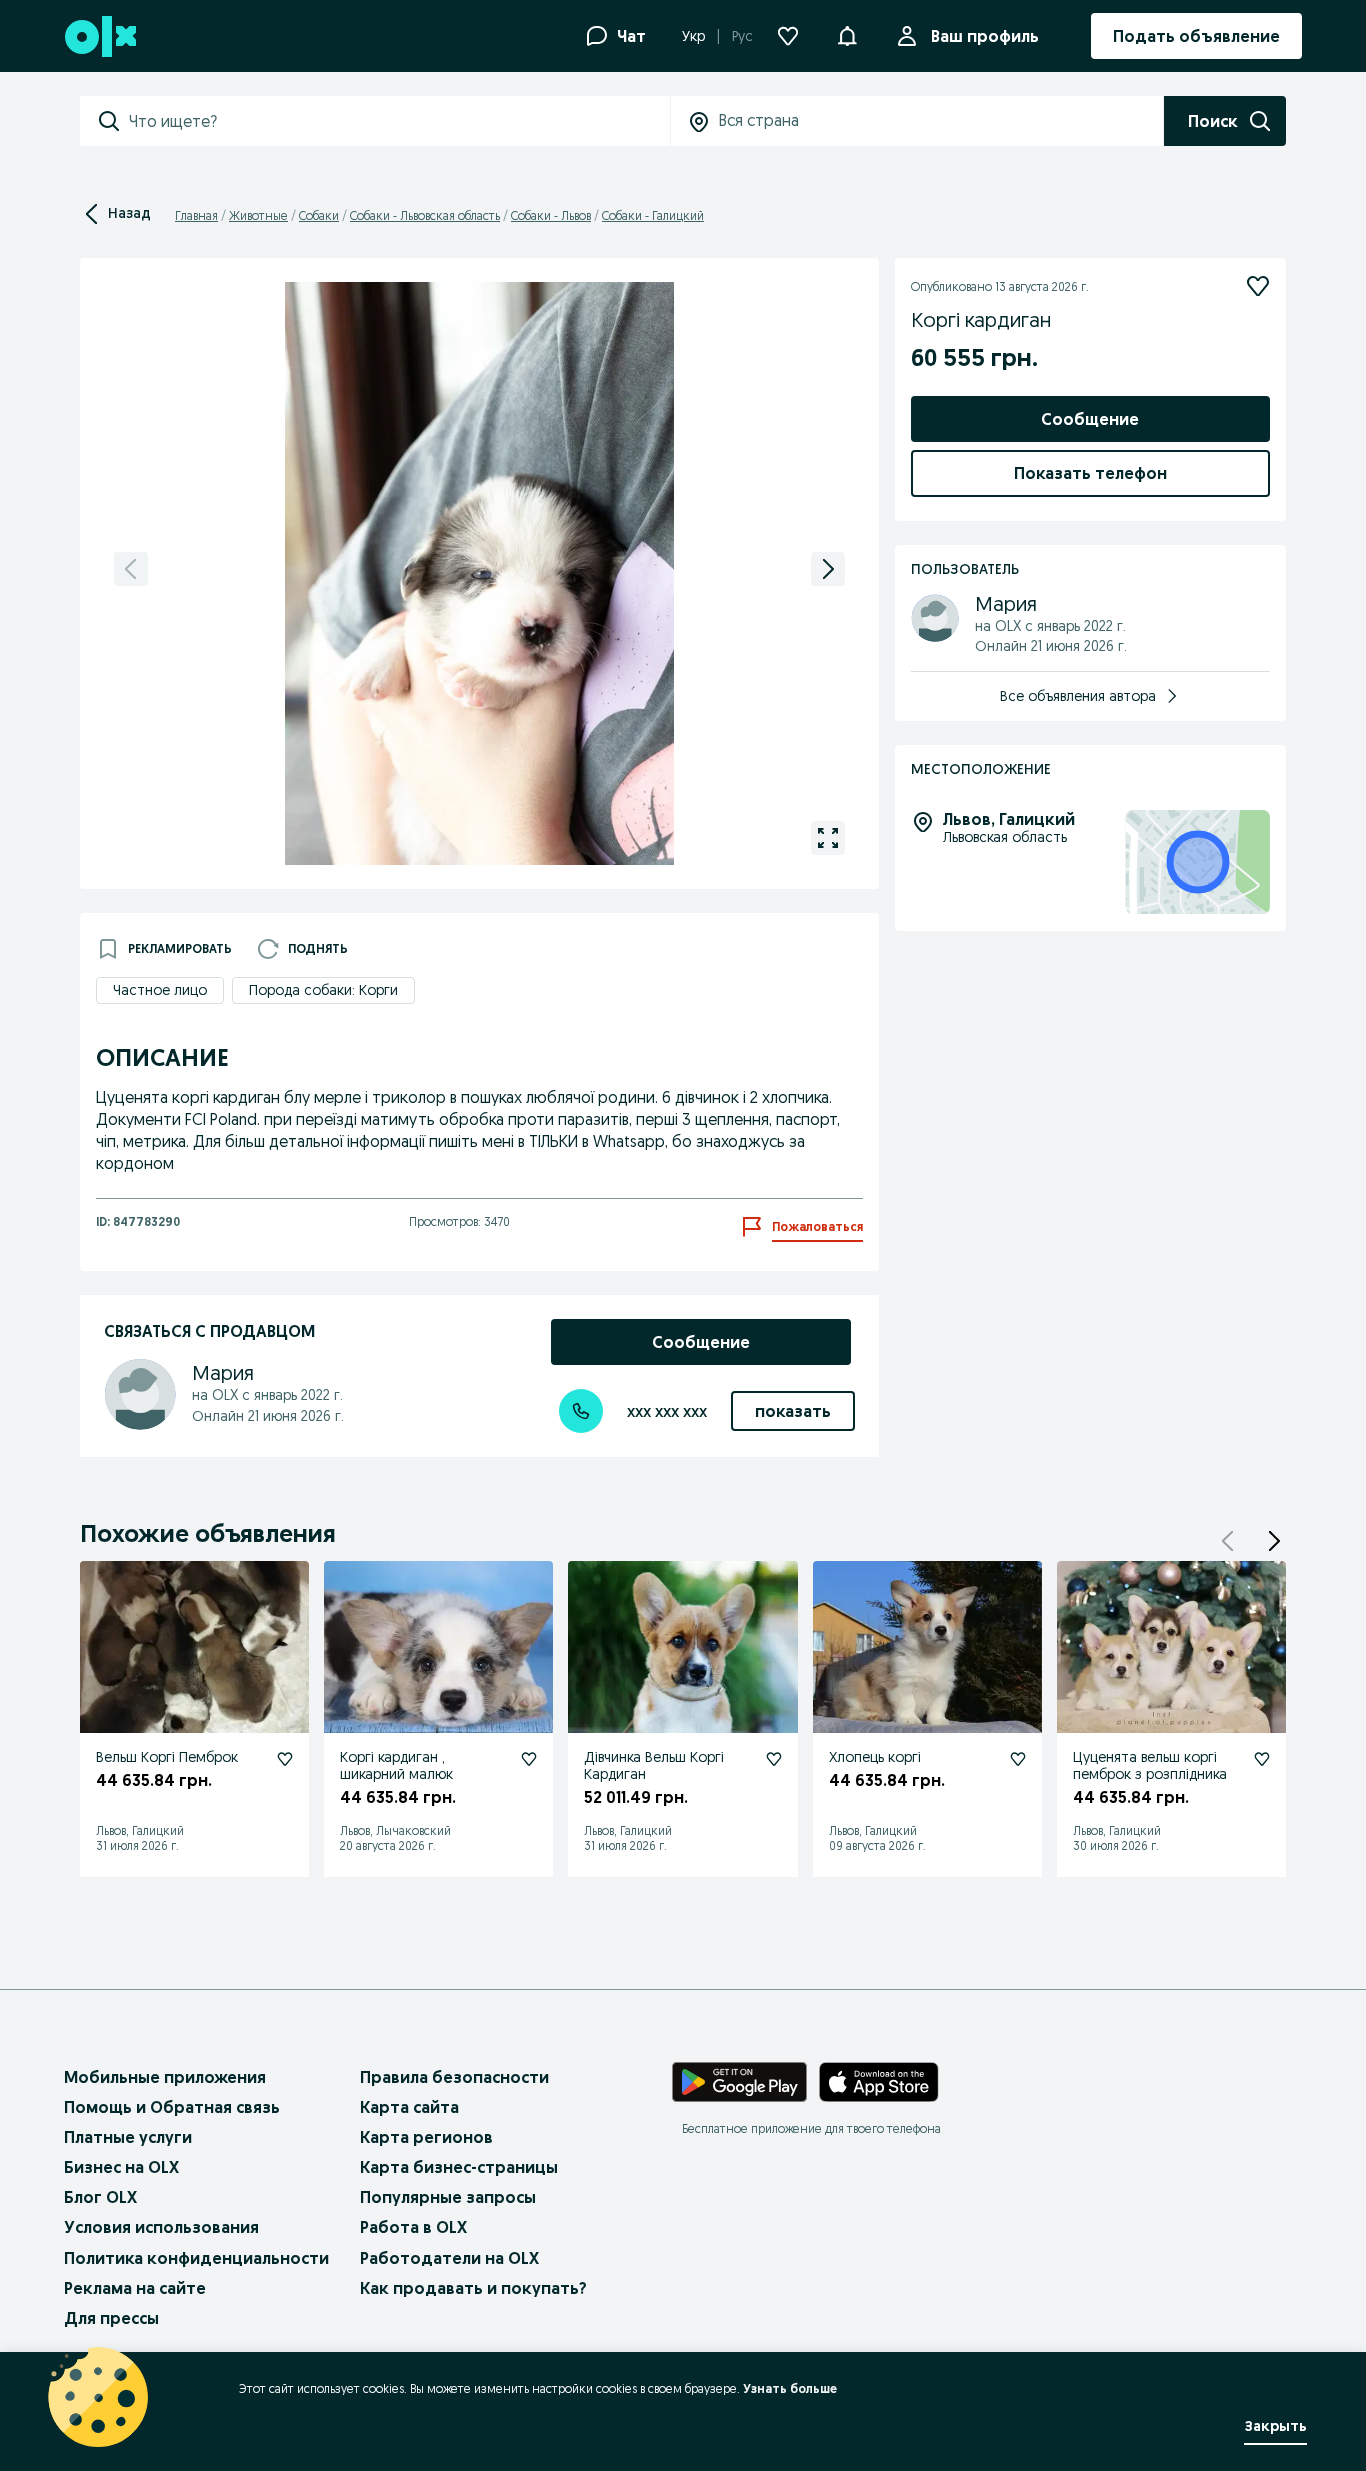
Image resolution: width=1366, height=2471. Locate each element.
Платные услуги (128, 2137)
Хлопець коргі (875, 1757)
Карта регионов (426, 2137)
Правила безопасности (454, 2077)
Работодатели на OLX (449, 2258)
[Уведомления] (847, 36)
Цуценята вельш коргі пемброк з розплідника (1150, 1765)
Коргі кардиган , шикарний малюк (396, 1765)
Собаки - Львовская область (425, 215)
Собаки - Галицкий (653, 215)
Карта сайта (409, 2107)
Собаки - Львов (551, 215)
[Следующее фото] (828, 569)
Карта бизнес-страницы (459, 2167)
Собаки (319, 215)
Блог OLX (100, 2197)
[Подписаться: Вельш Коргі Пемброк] (285, 1759)
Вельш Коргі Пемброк (167, 1757)
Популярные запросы (448, 2197)
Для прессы (111, 2318)
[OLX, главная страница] (99, 36)
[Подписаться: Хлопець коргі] (1018, 1759)
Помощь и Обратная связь (172, 2107)
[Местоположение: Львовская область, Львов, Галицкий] (1197, 862)
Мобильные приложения (165, 2077)
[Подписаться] (1258, 286)
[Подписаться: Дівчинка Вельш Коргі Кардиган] (774, 1759)
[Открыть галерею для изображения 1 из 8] (828, 838)
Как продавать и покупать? (473, 2288)
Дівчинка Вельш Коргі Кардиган (654, 1765)
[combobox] (399, 121)
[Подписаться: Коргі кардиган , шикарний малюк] (529, 1759)
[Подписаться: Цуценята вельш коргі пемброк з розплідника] (1262, 1759)
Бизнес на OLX (121, 2167)
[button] (1274, 1541)
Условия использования (161, 2227)
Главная (196, 215)
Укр (693, 36)
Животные (258, 215)
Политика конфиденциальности (196, 2258)
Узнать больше (790, 2388)
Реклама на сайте (135, 2288)
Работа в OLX (413, 2227)
